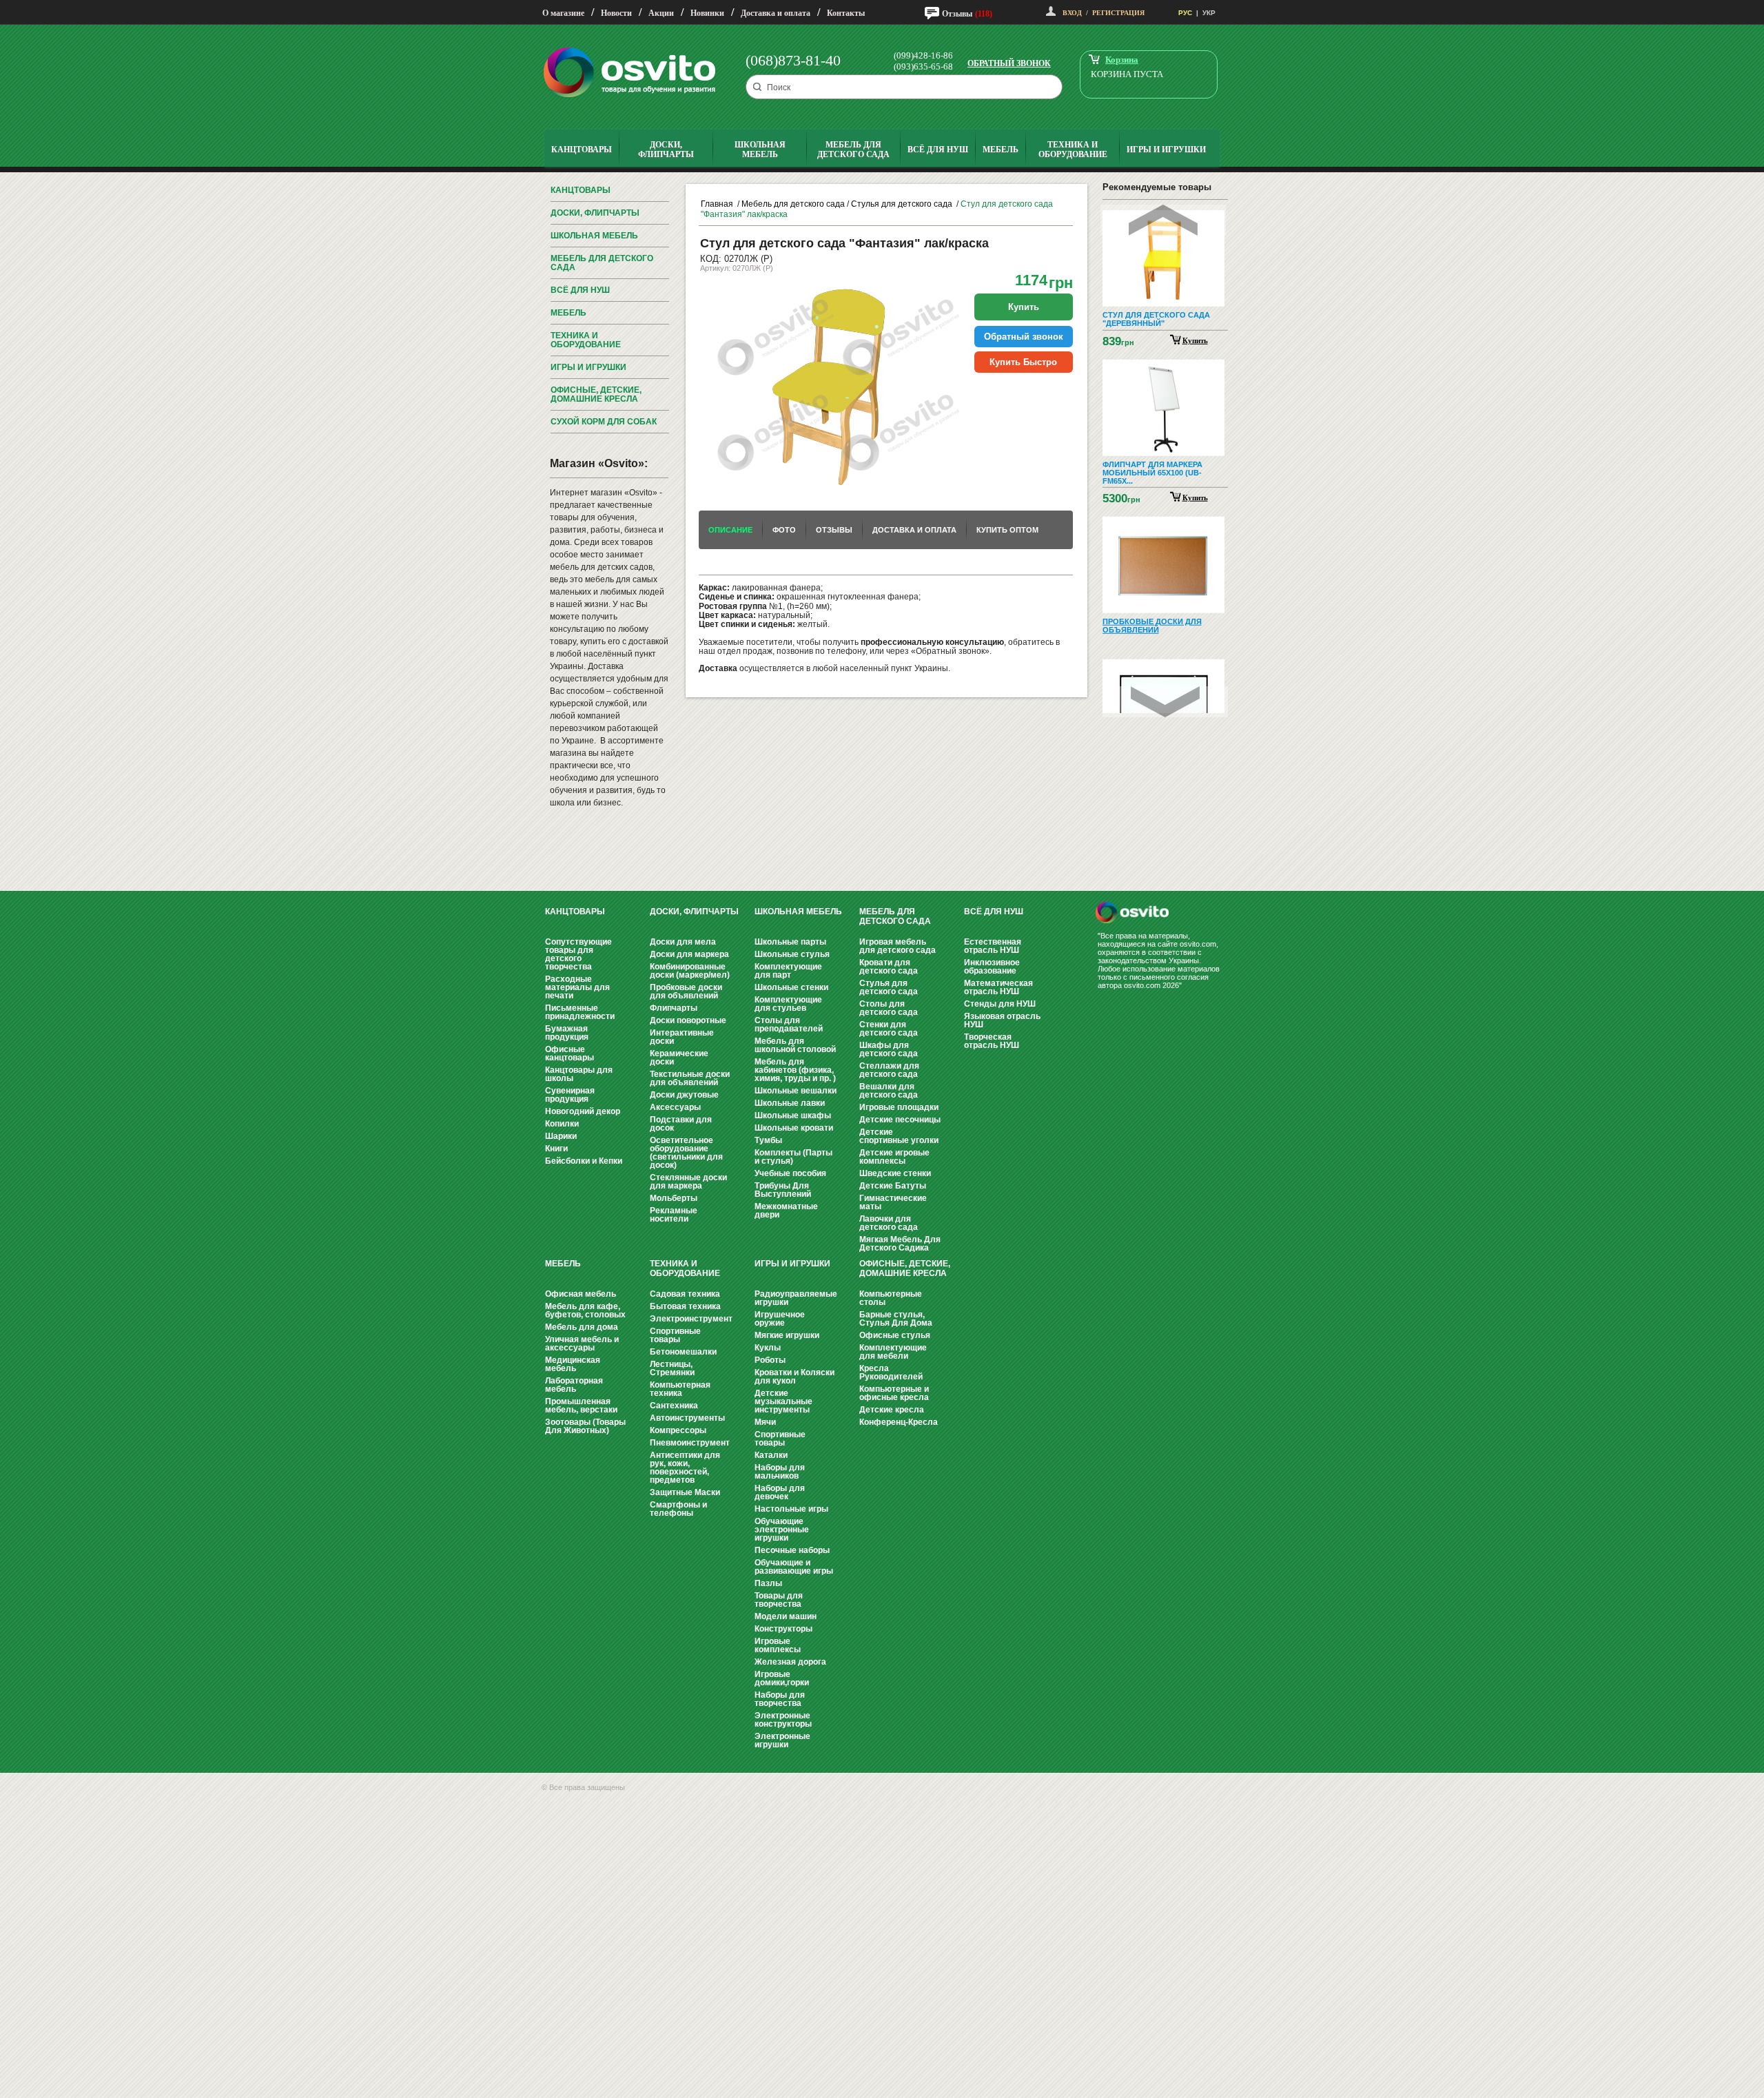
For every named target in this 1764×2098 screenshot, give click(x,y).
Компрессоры (678, 1430)
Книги (556, 1149)
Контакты (846, 13)
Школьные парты (790, 942)
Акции (661, 13)
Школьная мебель (594, 236)
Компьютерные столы (891, 1298)
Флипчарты (674, 1008)
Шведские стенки (895, 1173)
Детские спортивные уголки (899, 1136)
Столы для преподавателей (789, 1025)
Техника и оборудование (586, 340)
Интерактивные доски (682, 1037)
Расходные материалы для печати (577, 987)
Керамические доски (679, 1058)
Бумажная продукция (567, 1033)
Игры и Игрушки (588, 367)
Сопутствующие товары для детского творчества (578, 954)
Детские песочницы (900, 1120)
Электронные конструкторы (783, 1720)
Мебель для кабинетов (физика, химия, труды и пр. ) (795, 1070)
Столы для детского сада (889, 1008)
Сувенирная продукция (570, 1095)
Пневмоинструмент (690, 1443)
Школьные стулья (792, 954)
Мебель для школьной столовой (795, 1045)
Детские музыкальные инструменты (783, 1401)
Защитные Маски (685, 1492)
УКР (1209, 13)
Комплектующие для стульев (788, 1004)
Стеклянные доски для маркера (688, 1182)
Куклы (768, 1348)
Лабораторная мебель (574, 1385)
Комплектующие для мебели (893, 1352)
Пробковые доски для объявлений (686, 991)
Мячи (765, 1422)
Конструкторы (783, 1629)
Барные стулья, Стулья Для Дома (896, 1319)
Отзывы (957, 14)
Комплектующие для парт (788, 971)
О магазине (563, 13)
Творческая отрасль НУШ (992, 1041)
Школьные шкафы (793, 1115)
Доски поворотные (688, 1020)
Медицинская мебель (573, 1364)
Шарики (561, 1136)
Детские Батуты (893, 1186)
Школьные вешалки (796, 1091)
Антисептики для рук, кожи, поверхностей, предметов (685, 1468)
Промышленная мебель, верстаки (581, 1406)
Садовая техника (685, 1294)
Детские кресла (892, 1410)
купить (1024, 307)
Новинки (707, 13)
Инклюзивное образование (992, 967)
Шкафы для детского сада (889, 1049)
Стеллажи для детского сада (889, 1070)
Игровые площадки (899, 1107)
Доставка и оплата (776, 13)
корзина (1122, 60)
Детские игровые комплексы (894, 1157)
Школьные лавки (790, 1103)
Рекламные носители (674, 1215)
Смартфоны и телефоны (678, 1509)
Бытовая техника (685, 1306)
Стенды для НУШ (1000, 1004)
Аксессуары (675, 1107)
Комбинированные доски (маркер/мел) (690, 971)
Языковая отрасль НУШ (1002, 1020)
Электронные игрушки (782, 1740)
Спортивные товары (675, 1335)
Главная (717, 204)
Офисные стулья (895, 1335)
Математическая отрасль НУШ (998, 987)
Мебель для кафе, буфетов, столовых (585, 1310)
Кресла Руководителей (891, 1372)
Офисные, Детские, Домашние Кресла (596, 394)
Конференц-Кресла (899, 1422)
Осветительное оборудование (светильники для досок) (686, 1153)
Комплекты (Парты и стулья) (793, 1157)
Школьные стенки (791, 987)
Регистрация (1118, 13)
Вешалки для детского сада (889, 1091)
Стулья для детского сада (903, 204)
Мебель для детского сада (602, 263)
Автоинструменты (687, 1418)
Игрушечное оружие (780, 1319)
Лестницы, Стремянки (672, 1368)
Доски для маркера (689, 954)
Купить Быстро (1023, 362)
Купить (1195, 340)
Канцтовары (581, 190)
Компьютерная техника (680, 1389)
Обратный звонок (1009, 63)
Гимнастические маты (893, 1202)
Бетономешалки (683, 1352)
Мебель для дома (582, 1327)
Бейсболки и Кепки (584, 1161)
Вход (1072, 13)
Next (1165, 702)
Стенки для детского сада (889, 1029)
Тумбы (768, 1140)
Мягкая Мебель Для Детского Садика (900, 1244)
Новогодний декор (583, 1111)
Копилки (562, 1124)
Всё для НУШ (580, 290)
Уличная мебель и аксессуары (582, 1344)
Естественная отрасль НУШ (993, 946)
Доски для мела (683, 942)
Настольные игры (791, 1509)
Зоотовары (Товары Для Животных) (585, 1426)
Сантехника (674, 1406)
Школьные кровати (794, 1128)
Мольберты (674, 1198)
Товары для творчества (779, 1600)
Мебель (568, 313)
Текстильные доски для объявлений (690, 1078)
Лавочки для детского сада (889, 1223)
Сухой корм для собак (604, 422)
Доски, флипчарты (595, 213)
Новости (616, 13)
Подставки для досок (681, 1124)
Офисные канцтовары (570, 1053)
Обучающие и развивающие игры (794, 1567)
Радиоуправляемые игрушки (796, 1298)
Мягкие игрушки (787, 1335)
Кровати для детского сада (889, 967)
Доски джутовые (684, 1095)
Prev (1163, 220)
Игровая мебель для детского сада (898, 946)
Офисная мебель (581, 1294)
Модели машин (786, 1616)
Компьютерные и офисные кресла (894, 1393)
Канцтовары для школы (579, 1074)
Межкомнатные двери (786, 1211)
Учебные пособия (790, 1173)
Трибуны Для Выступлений (783, 1190)
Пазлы (768, 1583)
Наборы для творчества (780, 1699)
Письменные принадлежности (580, 1012)
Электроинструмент (691, 1319)
